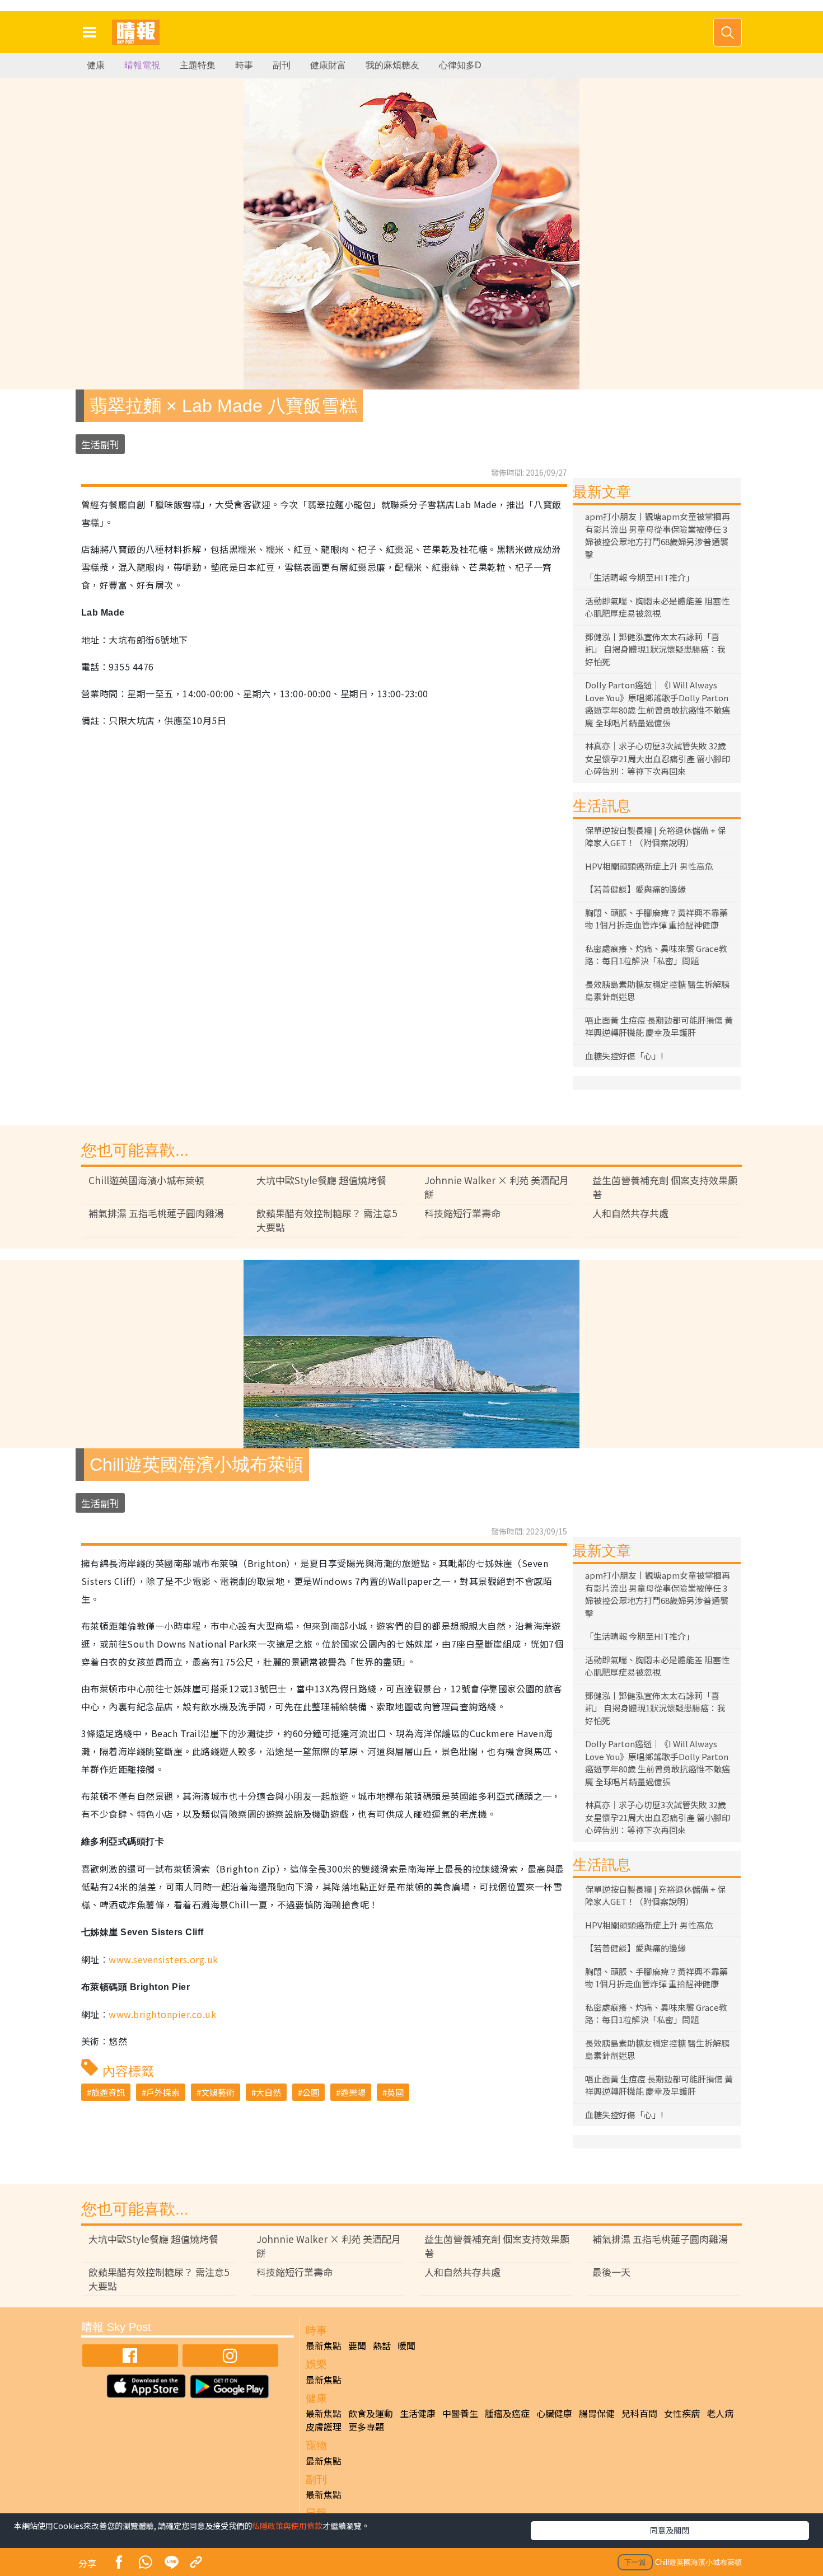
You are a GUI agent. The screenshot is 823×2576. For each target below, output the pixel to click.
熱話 (382, 2345)
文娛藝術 (218, 2092)
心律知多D (460, 65)
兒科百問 (639, 2413)
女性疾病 (682, 2413)
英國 (395, 2092)
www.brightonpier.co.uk (162, 2014)
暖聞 (406, 2345)
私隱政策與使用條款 (287, 2526)
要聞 (357, 2345)
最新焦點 (324, 2345)
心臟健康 (554, 2413)
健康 (96, 65)
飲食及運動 (371, 2413)
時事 (244, 65)
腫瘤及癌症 (507, 2413)
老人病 (720, 2413)
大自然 (268, 2092)
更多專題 (366, 2427)
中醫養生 (460, 2413)
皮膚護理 (324, 2427)
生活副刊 (100, 444)
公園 (311, 2092)
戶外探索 (163, 2092)
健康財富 (328, 65)
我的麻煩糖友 (392, 65)
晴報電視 (142, 65)
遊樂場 (353, 2092)
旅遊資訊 (108, 2092)
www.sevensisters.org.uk (163, 1959)
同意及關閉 (670, 2530)
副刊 (282, 65)
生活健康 (418, 2413)
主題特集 (198, 65)
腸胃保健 (597, 2413)
